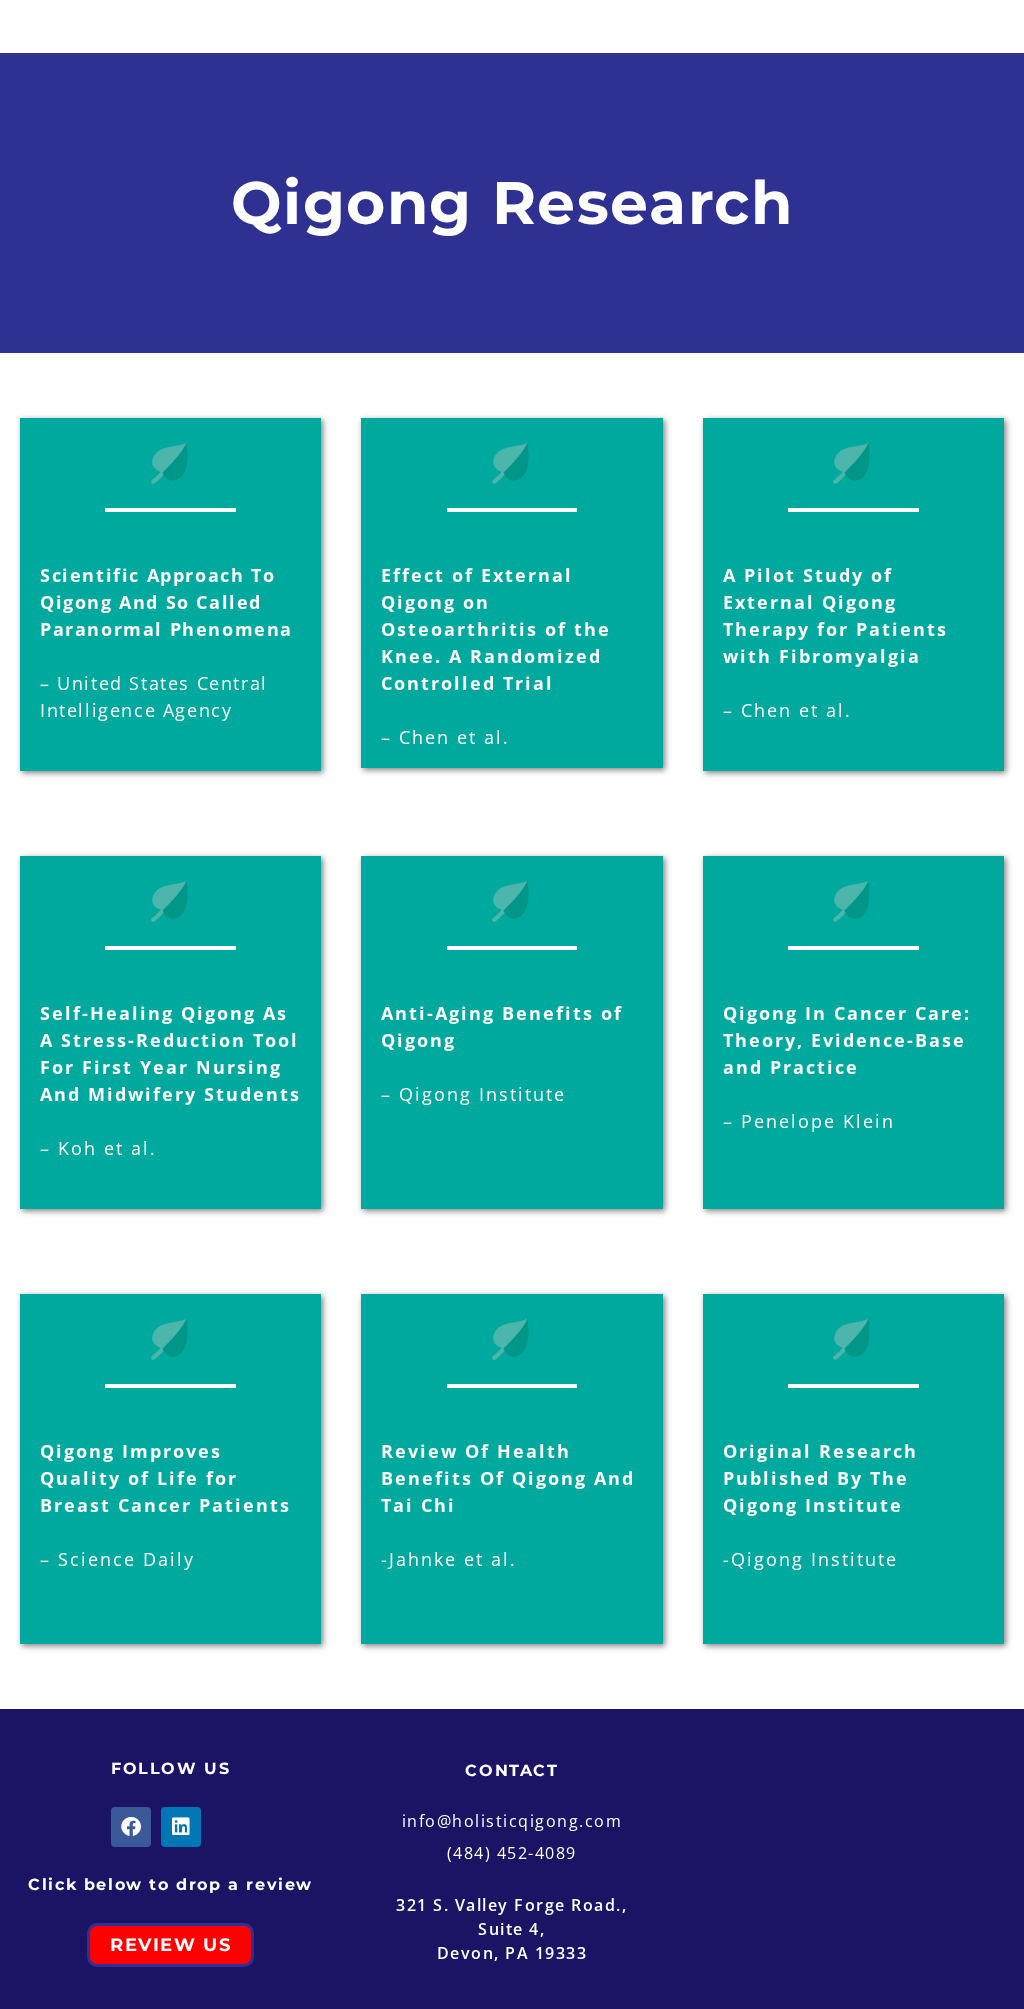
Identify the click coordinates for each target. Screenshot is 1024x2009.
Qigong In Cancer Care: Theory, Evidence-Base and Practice (847, 1040)
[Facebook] (131, 1827)
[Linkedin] (181, 1827)
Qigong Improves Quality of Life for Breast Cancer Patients (165, 1478)
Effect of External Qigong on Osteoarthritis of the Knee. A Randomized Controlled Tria (496, 629)
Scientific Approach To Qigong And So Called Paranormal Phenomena (166, 602)
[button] (75, 26)
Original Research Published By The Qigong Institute (820, 1478)
